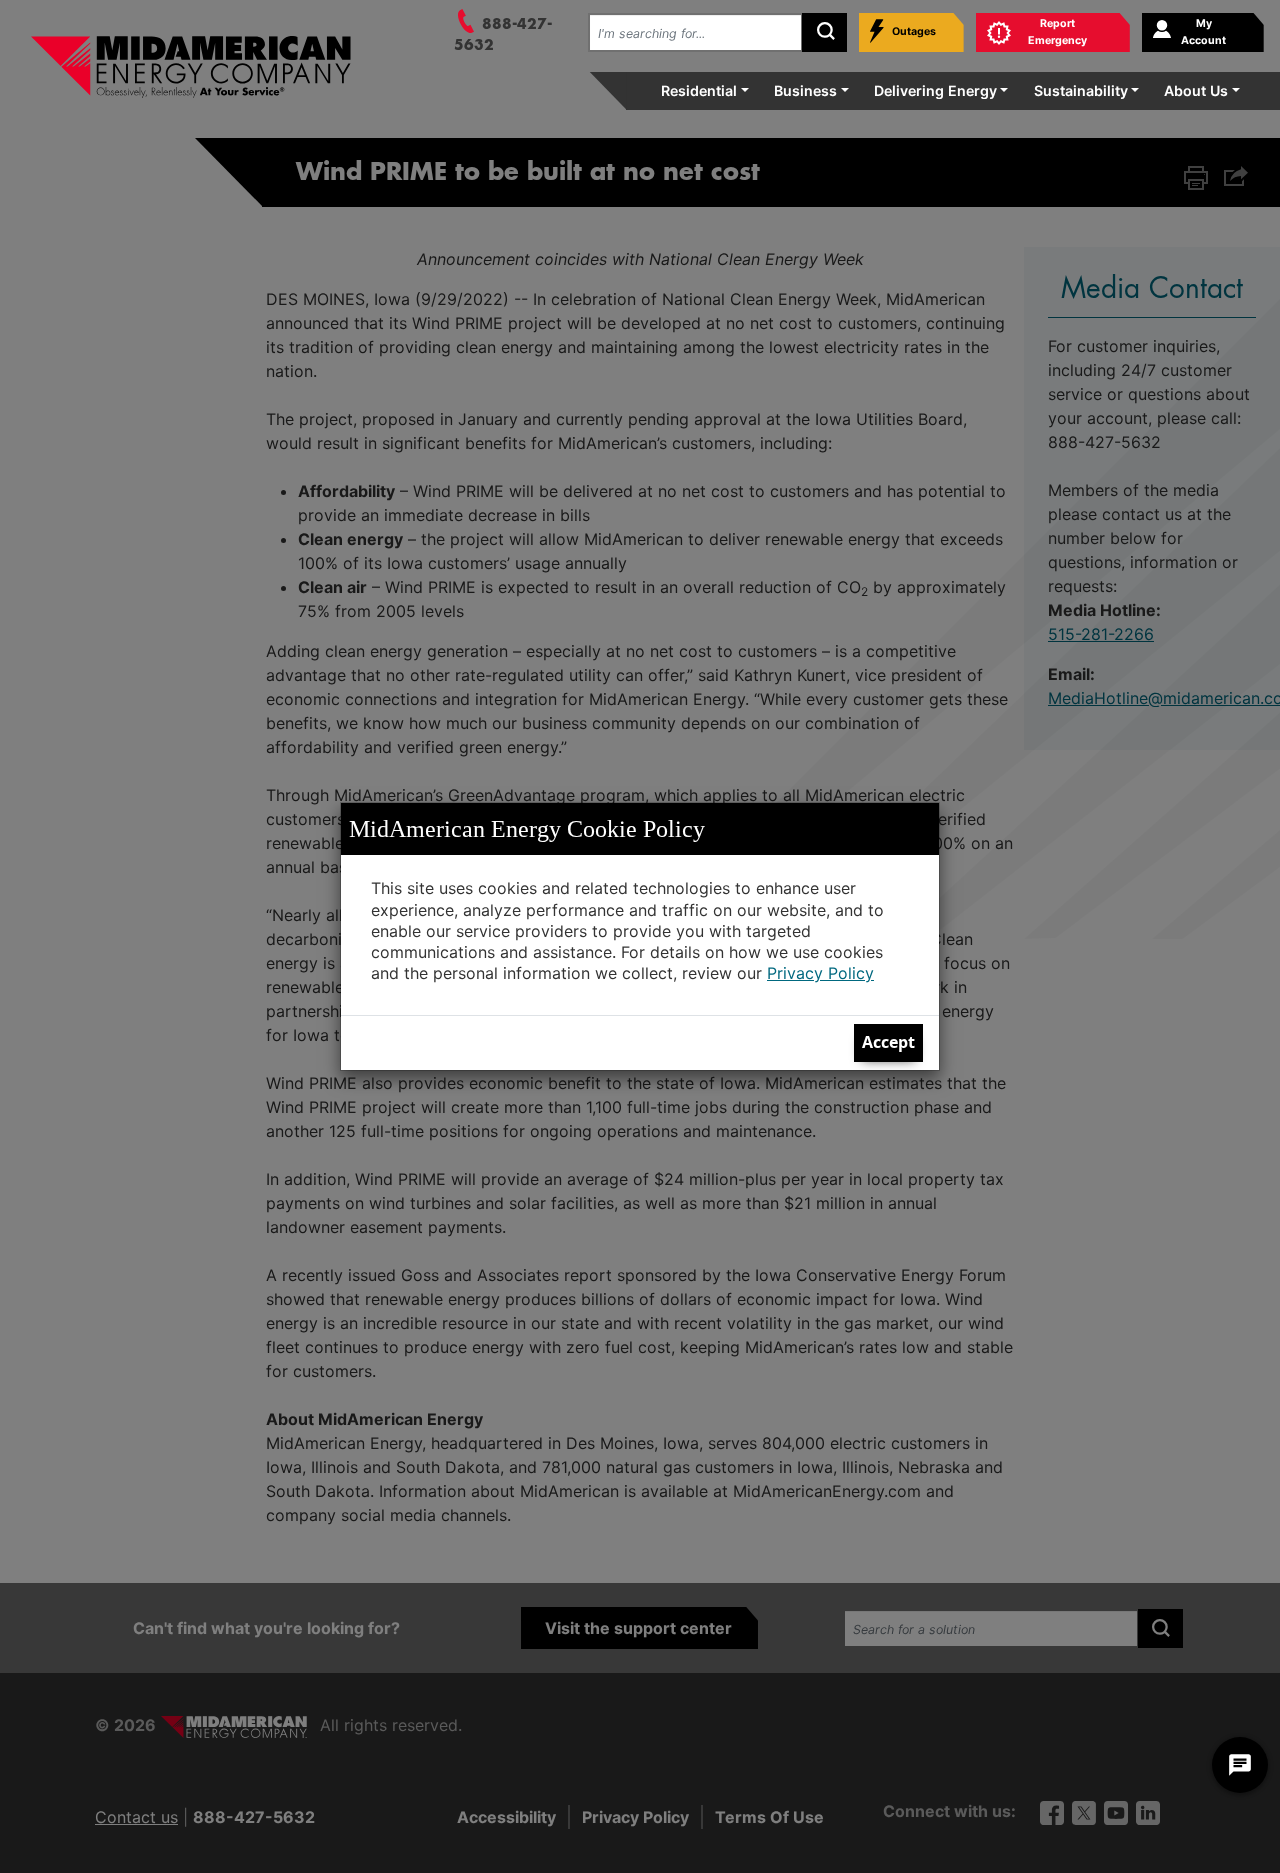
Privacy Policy (820, 973)
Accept (888, 1042)
